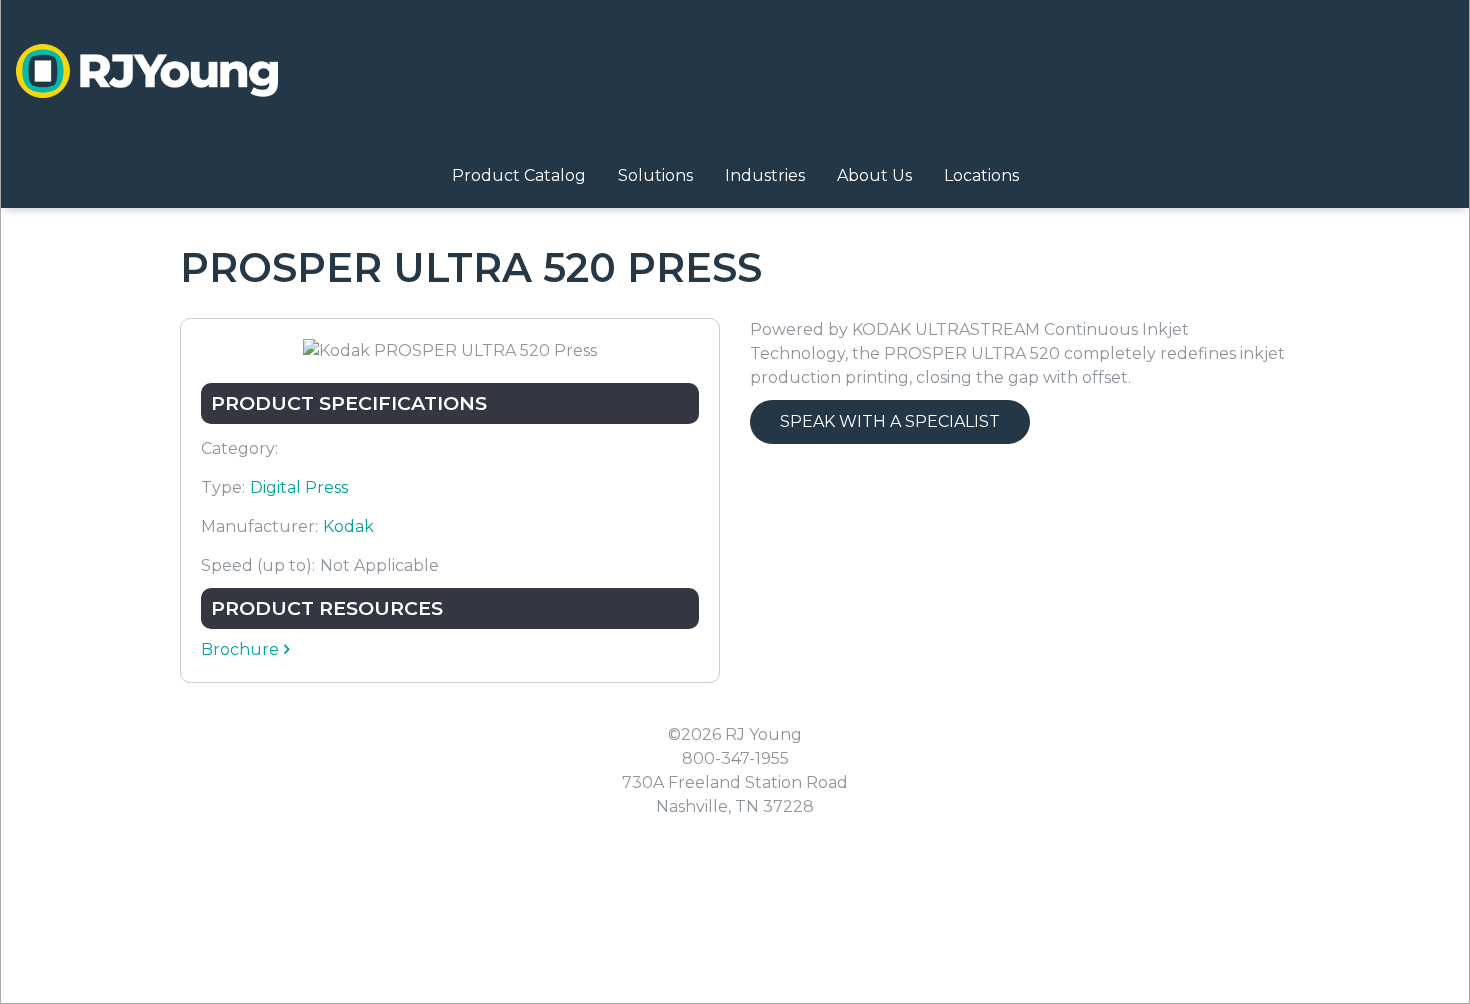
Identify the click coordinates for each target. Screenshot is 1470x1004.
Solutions (655, 175)
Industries (765, 175)
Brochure (240, 649)
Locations (981, 175)
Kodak (348, 526)
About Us (874, 175)
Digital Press (299, 487)
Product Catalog (519, 175)
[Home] (147, 71)
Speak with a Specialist (890, 421)
